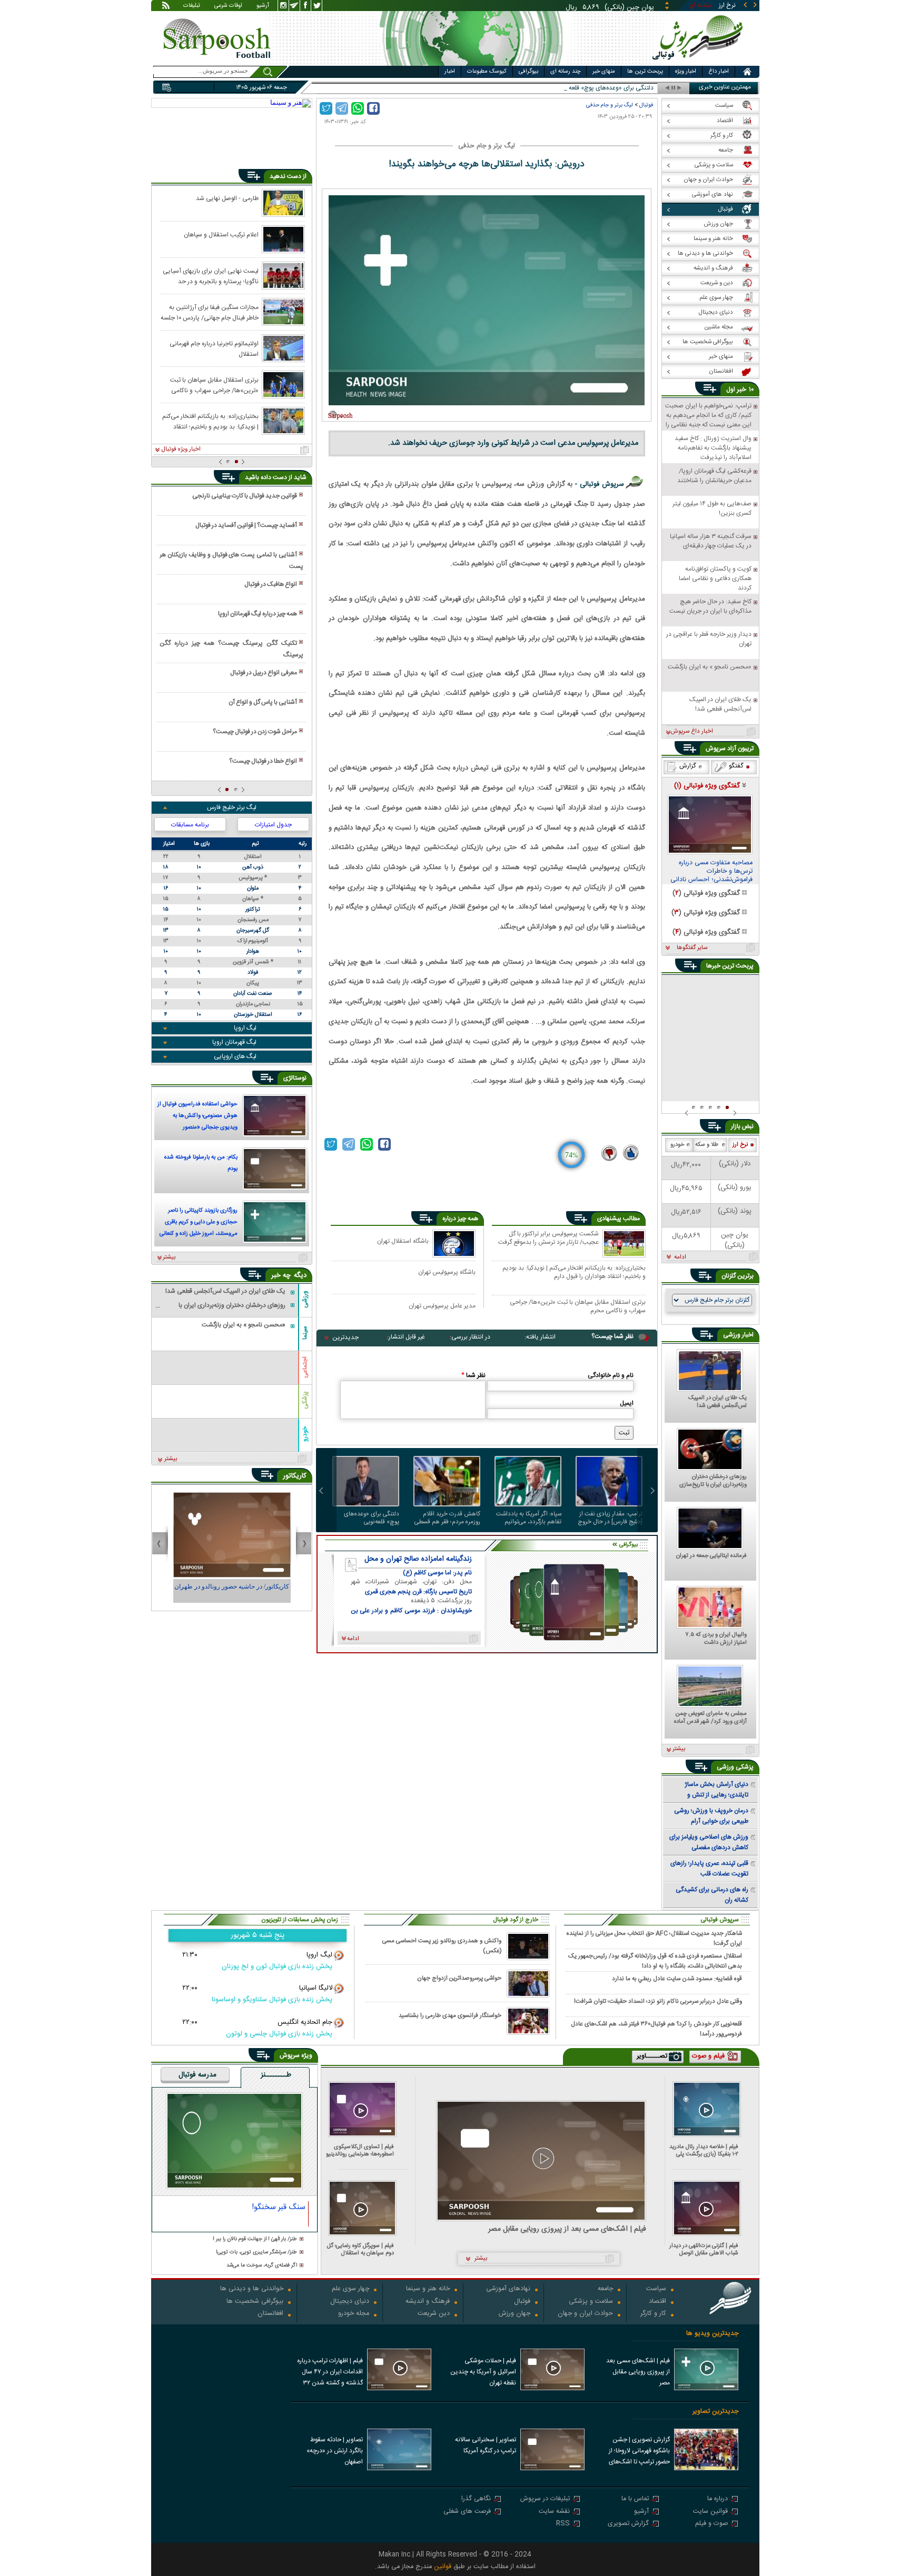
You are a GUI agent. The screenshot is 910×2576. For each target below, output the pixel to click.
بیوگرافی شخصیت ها (255, 2302)
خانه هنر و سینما (428, 2289)
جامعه (605, 2289)
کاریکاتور (295, 1476)
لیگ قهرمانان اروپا (234, 1042)
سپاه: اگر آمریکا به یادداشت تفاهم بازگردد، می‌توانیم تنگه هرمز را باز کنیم (529, 1518)
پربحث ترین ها (645, 72)
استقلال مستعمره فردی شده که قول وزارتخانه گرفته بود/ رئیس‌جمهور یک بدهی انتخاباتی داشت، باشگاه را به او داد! (655, 1961)
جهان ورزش (515, 2314)
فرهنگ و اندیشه (428, 2302)
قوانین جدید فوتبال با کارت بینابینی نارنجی (245, 496)
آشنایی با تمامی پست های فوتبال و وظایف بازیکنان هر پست (231, 561)
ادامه (680, 1257)
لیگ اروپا (245, 1028)
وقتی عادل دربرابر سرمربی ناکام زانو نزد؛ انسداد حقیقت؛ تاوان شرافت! (658, 2001)
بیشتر (169, 1257)
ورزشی (305, 1299)
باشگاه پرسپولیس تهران (447, 1272)
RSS (563, 2524)
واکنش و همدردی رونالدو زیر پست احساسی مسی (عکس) (442, 1946)
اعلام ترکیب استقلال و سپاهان (221, 235)
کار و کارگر (653, 2314)
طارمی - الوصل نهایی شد (227, 198)
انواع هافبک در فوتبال (271, 584)
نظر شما (473, 1375)
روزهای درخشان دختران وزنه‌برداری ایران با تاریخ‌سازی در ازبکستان (713, 1481)
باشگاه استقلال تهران (403, 1241)
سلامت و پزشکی (591, 2302)
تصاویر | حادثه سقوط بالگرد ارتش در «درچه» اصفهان (335, 2451)
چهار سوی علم (350, 2289)
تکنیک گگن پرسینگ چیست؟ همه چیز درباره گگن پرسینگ (231, 649)
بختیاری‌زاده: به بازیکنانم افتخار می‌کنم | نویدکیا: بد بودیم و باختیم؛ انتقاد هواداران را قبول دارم (574, 1272)
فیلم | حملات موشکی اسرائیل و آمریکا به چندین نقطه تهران (483, 2372)
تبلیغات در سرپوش (545, 2499)
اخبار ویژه (686, 72)
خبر (741, 390)
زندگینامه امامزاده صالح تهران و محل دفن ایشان (418, 1559)
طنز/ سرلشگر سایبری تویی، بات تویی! (256, 2253)
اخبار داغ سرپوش (692, 732)
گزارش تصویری (628, 2524)
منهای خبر (604, 72)
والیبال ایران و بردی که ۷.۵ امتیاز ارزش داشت (716, 1639)
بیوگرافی (528, 72)
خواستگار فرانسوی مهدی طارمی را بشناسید (450, 2016)
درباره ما (718, 2499)
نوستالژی (295, 1078)
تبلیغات (192, 6)
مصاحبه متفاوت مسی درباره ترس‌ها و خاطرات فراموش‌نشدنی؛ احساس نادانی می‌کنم (711, 872)
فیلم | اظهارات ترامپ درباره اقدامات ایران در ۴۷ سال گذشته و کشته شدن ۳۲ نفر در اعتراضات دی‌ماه (330, 2373)
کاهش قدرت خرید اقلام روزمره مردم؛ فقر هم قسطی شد (447, 1518)
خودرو (305, 1434)
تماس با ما (635, 2499)
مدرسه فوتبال (197, 2075)
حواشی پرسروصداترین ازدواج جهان (459, 1978)
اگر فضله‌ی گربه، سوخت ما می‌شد (262, 2266)
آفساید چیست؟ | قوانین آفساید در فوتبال (246, 525)
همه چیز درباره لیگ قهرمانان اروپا (258, 614)
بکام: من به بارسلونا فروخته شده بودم (201, 1163)
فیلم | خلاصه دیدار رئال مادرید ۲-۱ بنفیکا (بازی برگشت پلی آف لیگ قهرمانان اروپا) (704, 2150)
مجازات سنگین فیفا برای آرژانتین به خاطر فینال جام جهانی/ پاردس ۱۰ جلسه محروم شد (210, 312)
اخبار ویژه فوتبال (181, 450)
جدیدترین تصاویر (715, 2412)
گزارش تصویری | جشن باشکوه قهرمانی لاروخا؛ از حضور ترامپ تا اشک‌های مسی (639, 2452)
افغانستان (270, 2314)
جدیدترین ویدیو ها (712, 2334)
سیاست (656, 2289)
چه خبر (281, 1275)
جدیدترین (345, 1337)
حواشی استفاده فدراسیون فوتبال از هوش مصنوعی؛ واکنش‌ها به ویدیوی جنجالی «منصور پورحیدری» (197, 1117)
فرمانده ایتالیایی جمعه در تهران (711, 1556)
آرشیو (263, 6)
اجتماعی (305, 1367)
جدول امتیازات (273, 825)
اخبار (450, 72)
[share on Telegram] (342, 108)
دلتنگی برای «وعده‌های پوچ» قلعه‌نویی (372, 1518)
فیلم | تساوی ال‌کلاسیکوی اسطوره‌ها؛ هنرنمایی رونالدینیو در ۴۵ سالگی (360, 2150)
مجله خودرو (354, 2314)
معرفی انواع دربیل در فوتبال (264, 673)
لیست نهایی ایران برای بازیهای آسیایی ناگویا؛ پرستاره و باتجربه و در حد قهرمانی (211, 276)
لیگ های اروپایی (235, 1056)
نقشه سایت (554, 2512)
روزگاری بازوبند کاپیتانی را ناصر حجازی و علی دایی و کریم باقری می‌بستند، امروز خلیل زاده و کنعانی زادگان (199, 1223)
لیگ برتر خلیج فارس (232, 807)
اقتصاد (657, 2302)
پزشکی (305, 1400)
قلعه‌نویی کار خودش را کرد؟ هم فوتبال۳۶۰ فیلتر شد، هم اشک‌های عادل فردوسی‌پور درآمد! (656, 2029)
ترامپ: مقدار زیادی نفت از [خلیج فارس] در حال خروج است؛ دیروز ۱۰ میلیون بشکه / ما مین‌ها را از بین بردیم (610, 1518)
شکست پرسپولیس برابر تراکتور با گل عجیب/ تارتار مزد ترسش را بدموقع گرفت (548, 1239)
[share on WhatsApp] (358, 108)
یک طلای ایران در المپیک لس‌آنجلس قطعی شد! (718, 1402)
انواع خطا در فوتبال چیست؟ (263, 761)
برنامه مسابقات (190, 825)
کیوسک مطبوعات (487, 72)
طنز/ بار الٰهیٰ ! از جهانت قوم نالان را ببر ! (255, 2239)
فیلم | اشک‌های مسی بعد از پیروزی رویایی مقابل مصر (567, 2229)
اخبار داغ (719, 72)
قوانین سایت (710, 2512)
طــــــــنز (276, 2075)
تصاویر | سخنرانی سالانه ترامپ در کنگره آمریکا (486, 2445)
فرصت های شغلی (467, 2512)
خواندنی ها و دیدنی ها (252, 2289)
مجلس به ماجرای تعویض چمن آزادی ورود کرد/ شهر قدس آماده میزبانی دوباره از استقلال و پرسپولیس (710, 1718)
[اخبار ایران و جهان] (700, 63)
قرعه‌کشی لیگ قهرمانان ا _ (621, 88)
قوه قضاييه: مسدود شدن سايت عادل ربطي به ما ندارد (677, 1979)
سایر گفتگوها (692, 948)
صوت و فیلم (711, 2524)
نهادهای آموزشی (508, 2289)
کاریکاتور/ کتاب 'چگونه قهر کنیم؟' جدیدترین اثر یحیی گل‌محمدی (232, 1591)
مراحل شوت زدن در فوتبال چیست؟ (255, 732)
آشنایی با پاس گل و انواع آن (263, 702)
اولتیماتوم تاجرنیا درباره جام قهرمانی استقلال (214, 348)
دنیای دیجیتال (350, 2302)
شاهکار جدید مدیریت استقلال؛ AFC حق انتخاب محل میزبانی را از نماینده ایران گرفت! (654, 1938)
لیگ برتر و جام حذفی (610, 105)
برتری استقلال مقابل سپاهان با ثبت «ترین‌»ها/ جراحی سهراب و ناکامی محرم (578, 1306)
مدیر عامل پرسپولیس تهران (442, 1306)
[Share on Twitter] (326, 108)
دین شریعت (434, 2314)
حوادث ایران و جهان (585, 2314)
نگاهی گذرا (476, 2499)
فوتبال (646, 105)
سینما (305, 1333)
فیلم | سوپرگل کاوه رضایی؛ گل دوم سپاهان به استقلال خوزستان (360, 2249)
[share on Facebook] (373, 108)
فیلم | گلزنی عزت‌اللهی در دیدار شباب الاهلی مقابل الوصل (704, 2249)
